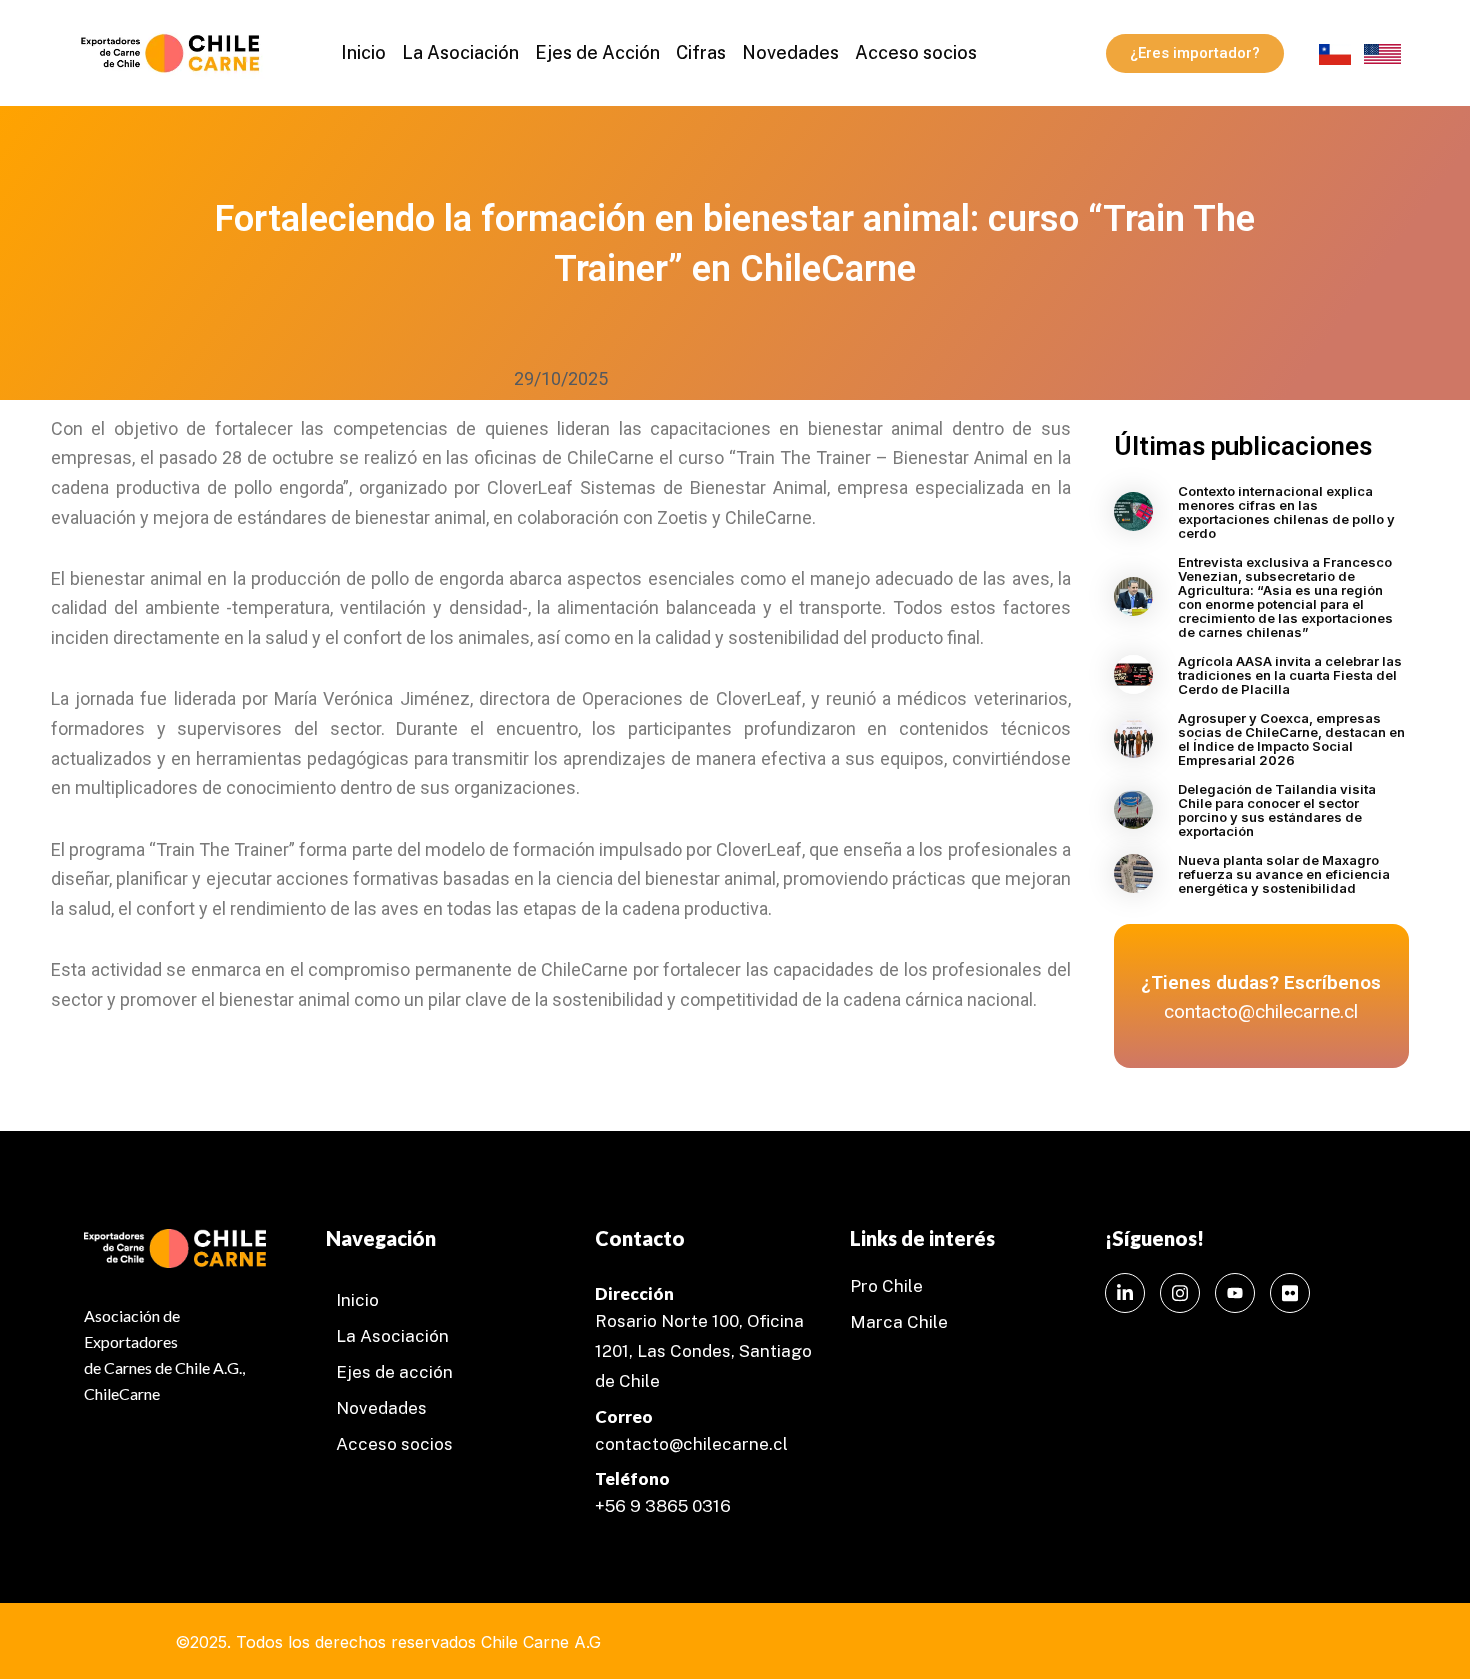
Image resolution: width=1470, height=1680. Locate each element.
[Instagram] (1180, 1293)
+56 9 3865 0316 (663, 1506)
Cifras (701, 52)
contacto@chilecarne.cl (691, 1444)
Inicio (363, 52)
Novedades (790, 52)
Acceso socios (916, 52)
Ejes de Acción (597, 52)
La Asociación (460, 52)
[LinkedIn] (1125, 1293)
